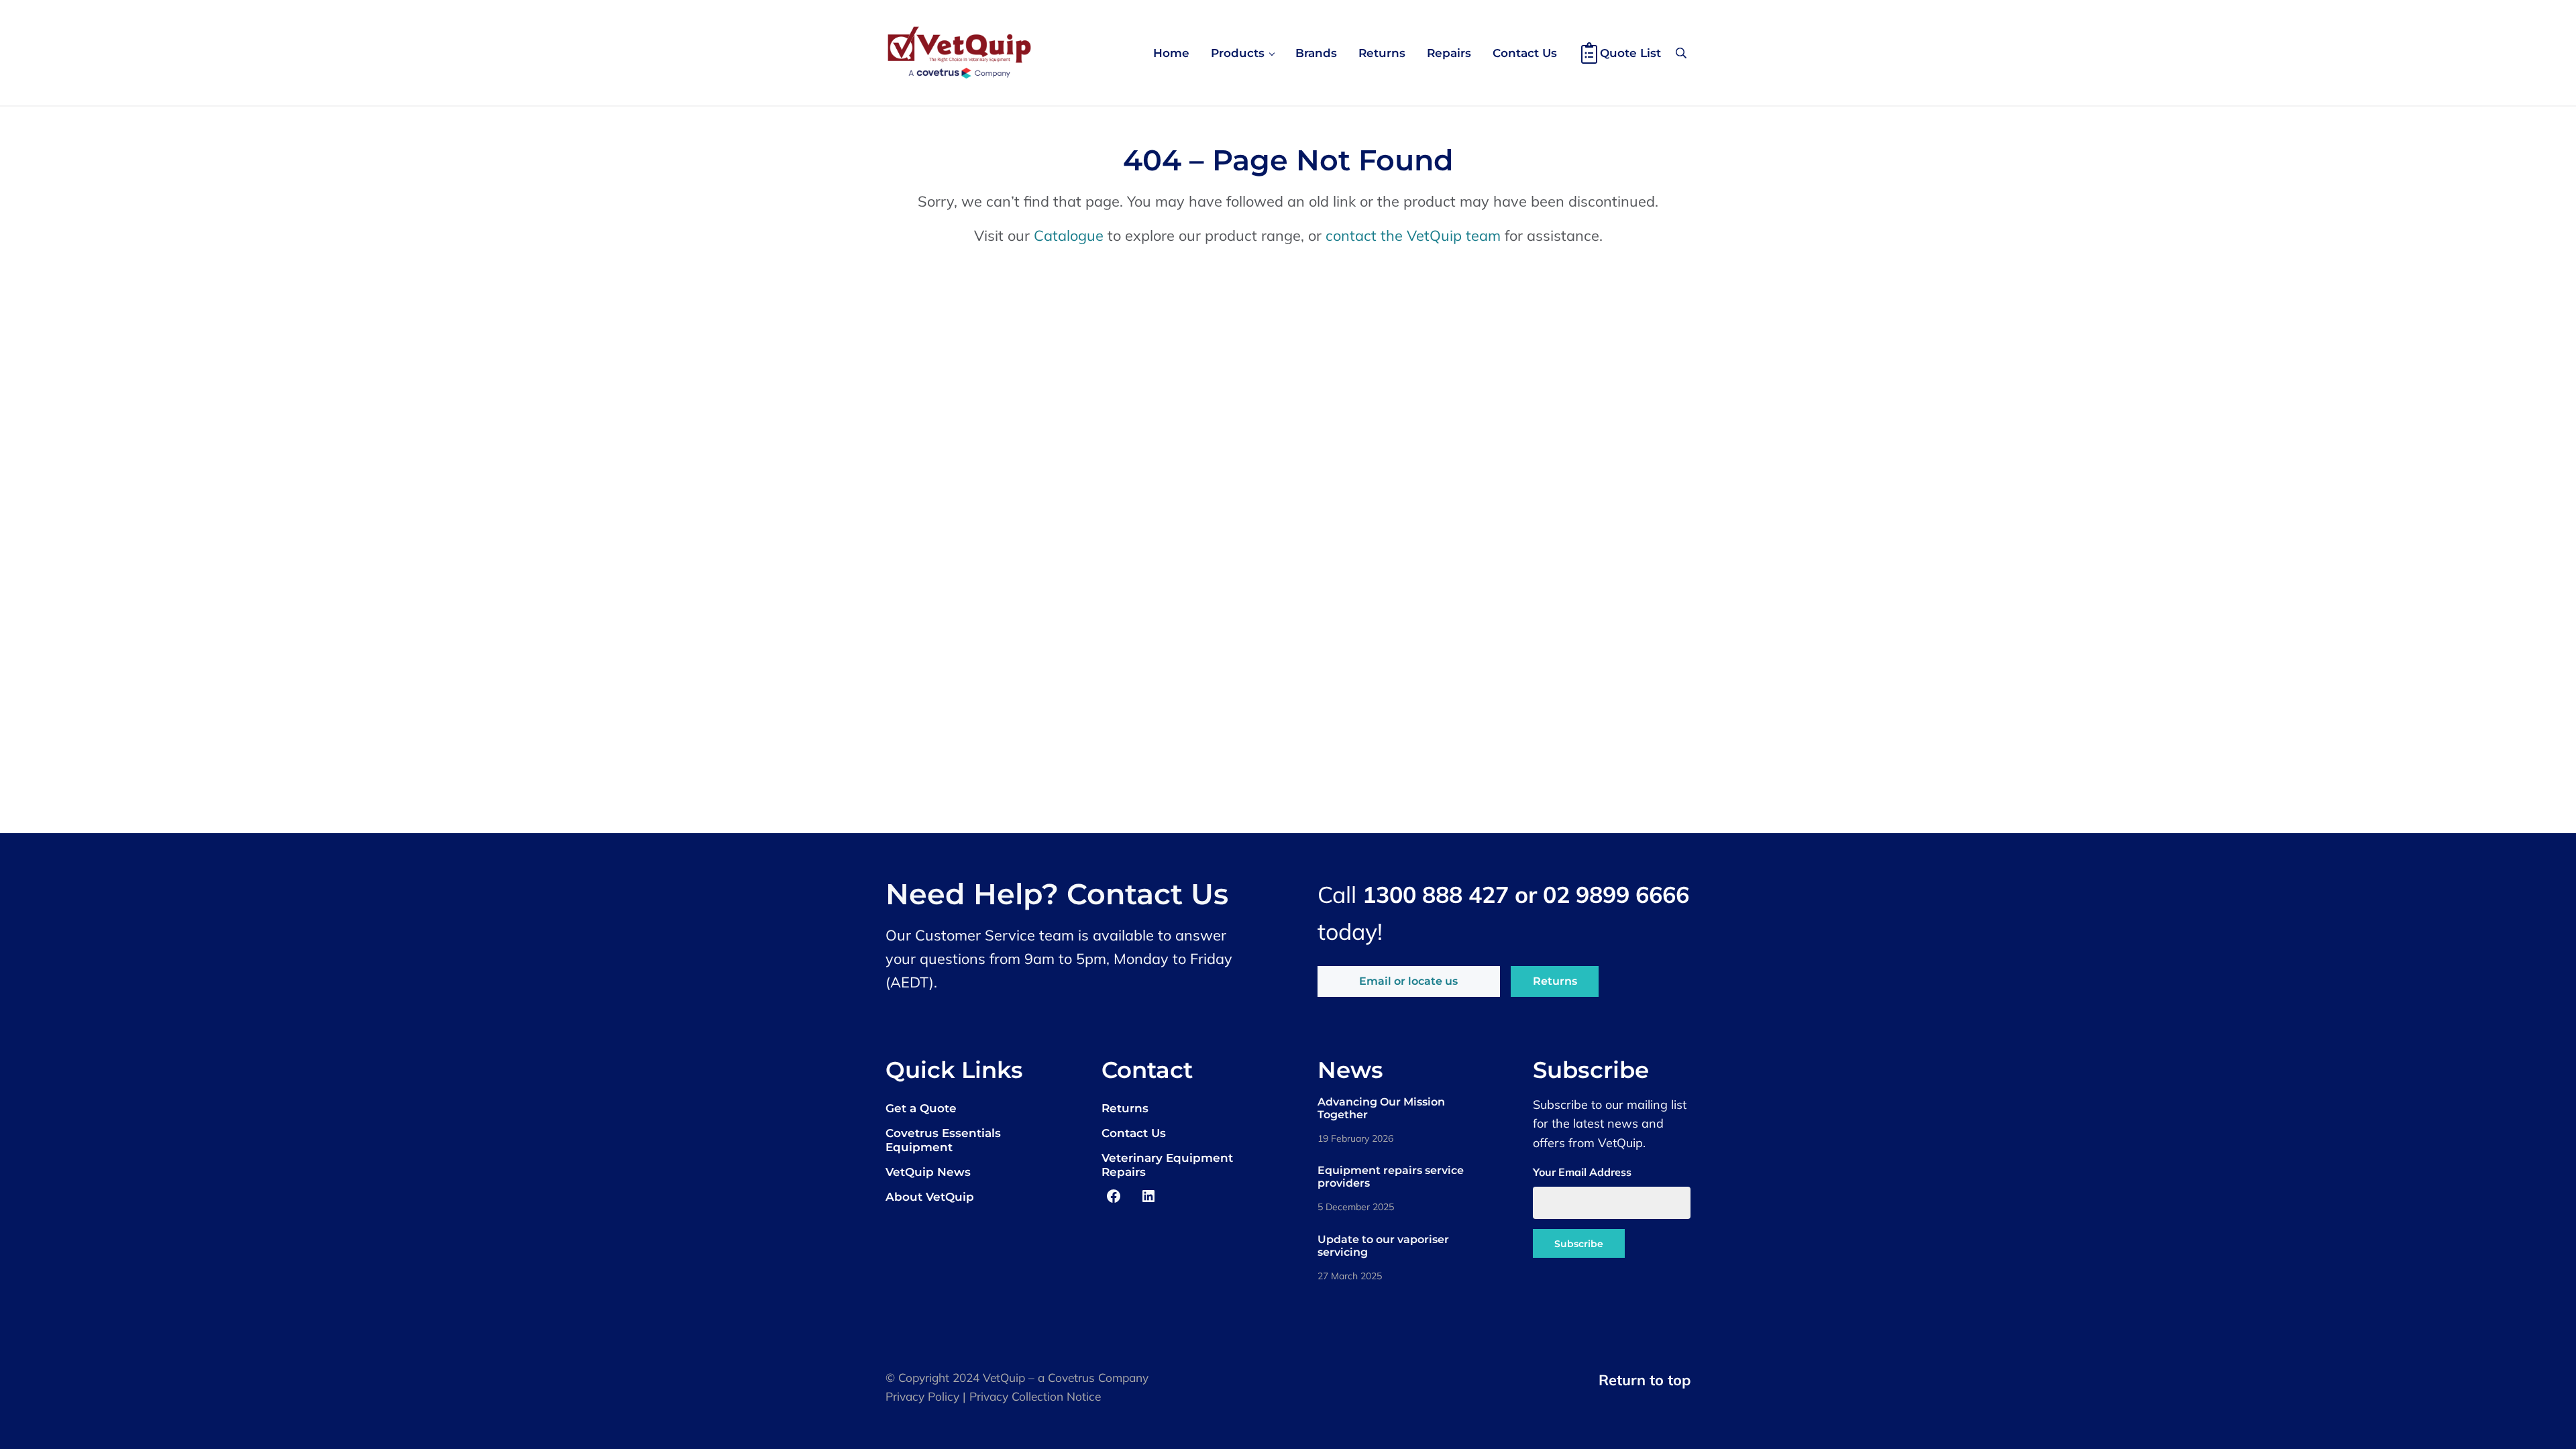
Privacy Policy (922, 1396)
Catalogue (1069, 235)
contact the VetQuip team (1413, 235)
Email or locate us (1408, 981)
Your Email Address (1582, 1172)
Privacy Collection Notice (1035, 1396)
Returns (1555, 981)
